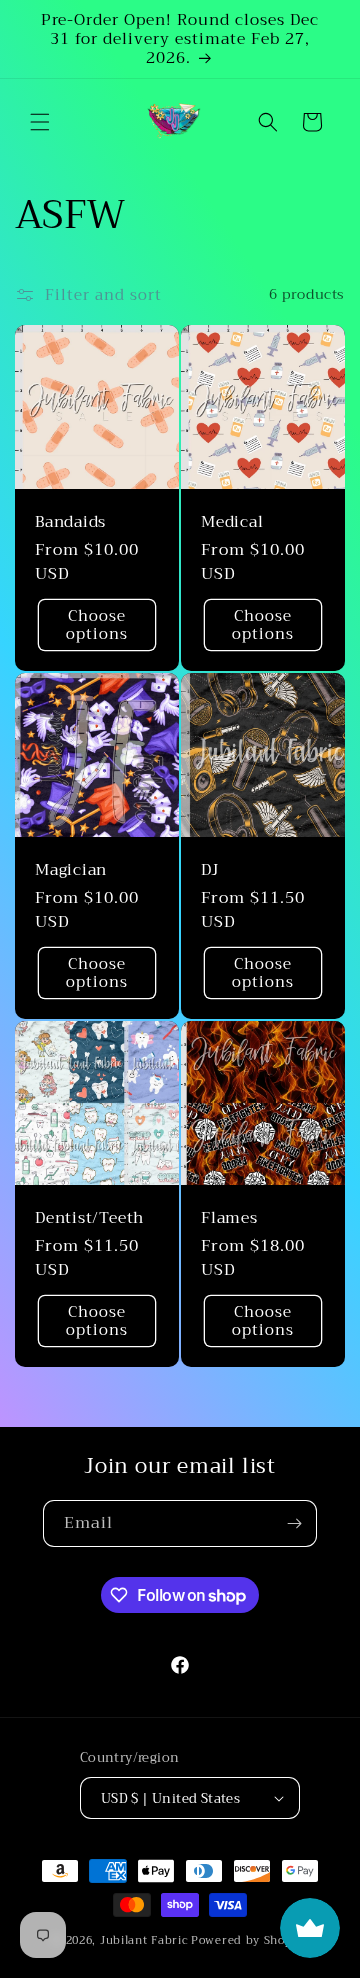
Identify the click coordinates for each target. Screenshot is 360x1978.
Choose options (97, 625)
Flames (229, 1217)
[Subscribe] (294, 1523)
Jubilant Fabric (144, 1940)
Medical (232, 521)
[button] (40, 122)
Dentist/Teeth (89, 1217)
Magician (71, 869)
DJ (210, 869)
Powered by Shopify (249, 1940)
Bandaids (70, 521)
